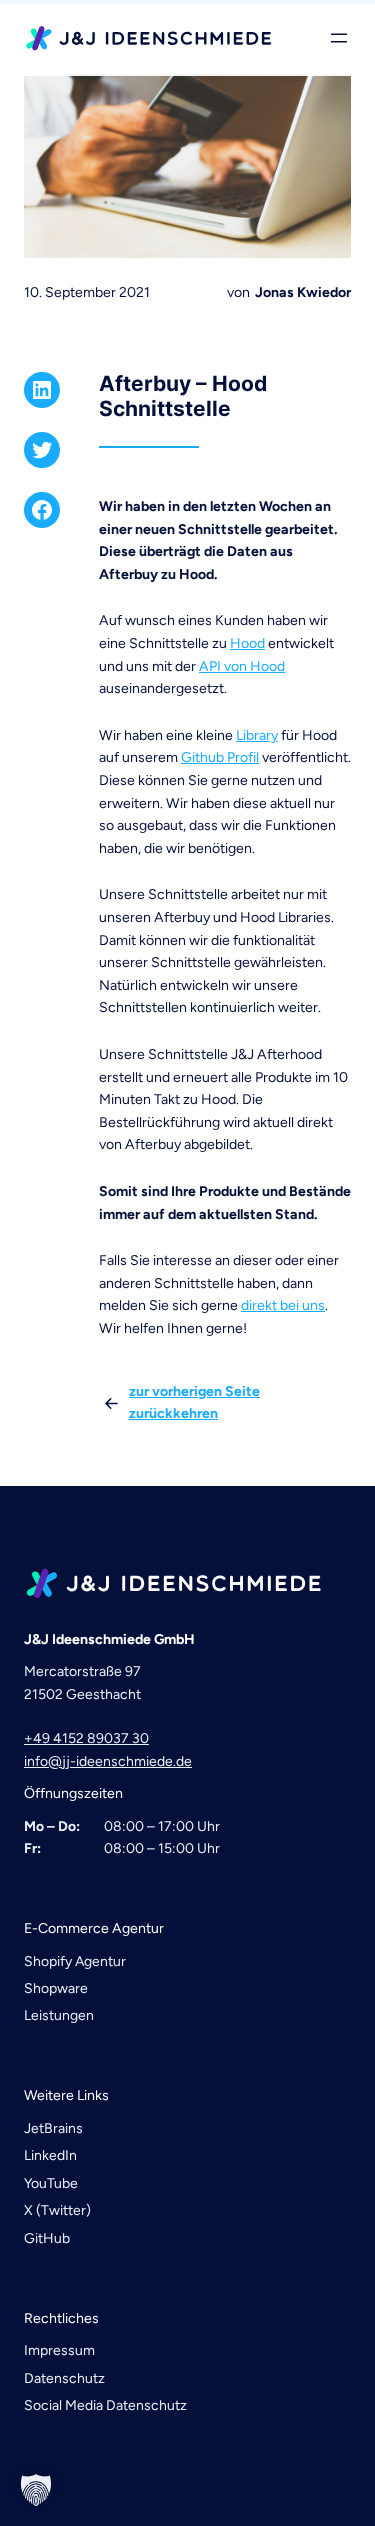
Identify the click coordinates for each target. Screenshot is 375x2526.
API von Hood (242, 666)
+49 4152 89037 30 (86, 1738)
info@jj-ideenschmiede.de (108, 1761)
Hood (247, 643)
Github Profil (220, 757)
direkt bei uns (283, 1305)
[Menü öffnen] (339, 38)
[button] (36, 2490)
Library (257, 735)
